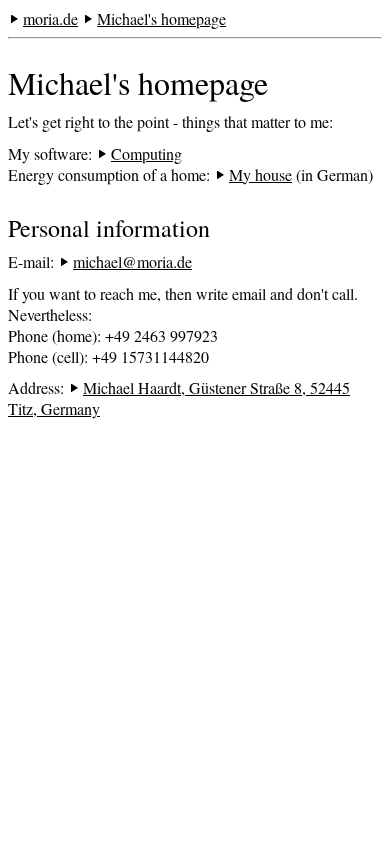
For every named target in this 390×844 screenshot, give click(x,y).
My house (260, 174)
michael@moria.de (132, 261)
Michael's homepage (161, 18)
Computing (146, 153)
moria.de (50, 18)
